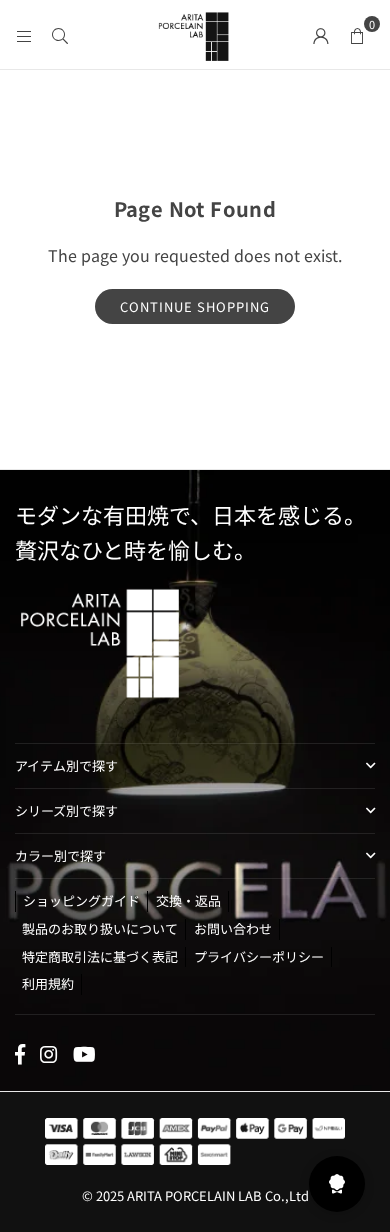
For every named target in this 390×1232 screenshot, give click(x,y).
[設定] (321, 34)
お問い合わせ (233, 928)
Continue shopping (195, 306)
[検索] (60, 34)
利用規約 (48, 983)
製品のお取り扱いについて (100, 928)
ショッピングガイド (81, 900)
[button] (357, 34)
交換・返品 (188, 900)
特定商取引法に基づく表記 (100, 956)
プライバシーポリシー (259, 956)
